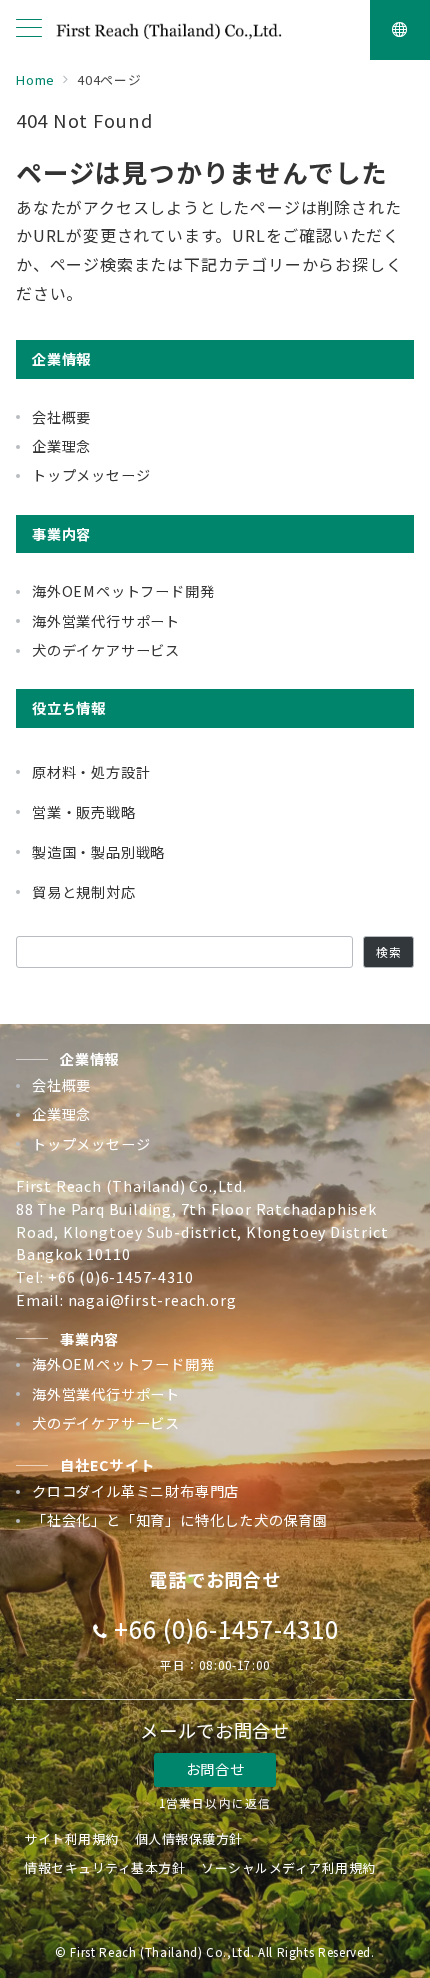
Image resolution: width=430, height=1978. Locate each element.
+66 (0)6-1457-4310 (226, 1628)
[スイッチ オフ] (400, 30)
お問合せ (215, 1769)
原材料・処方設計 (91, 772)
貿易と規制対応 (84, 892)
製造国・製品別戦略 (98, 852)
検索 (389, 952)
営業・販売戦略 (84, 812)
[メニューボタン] (29, 29)
